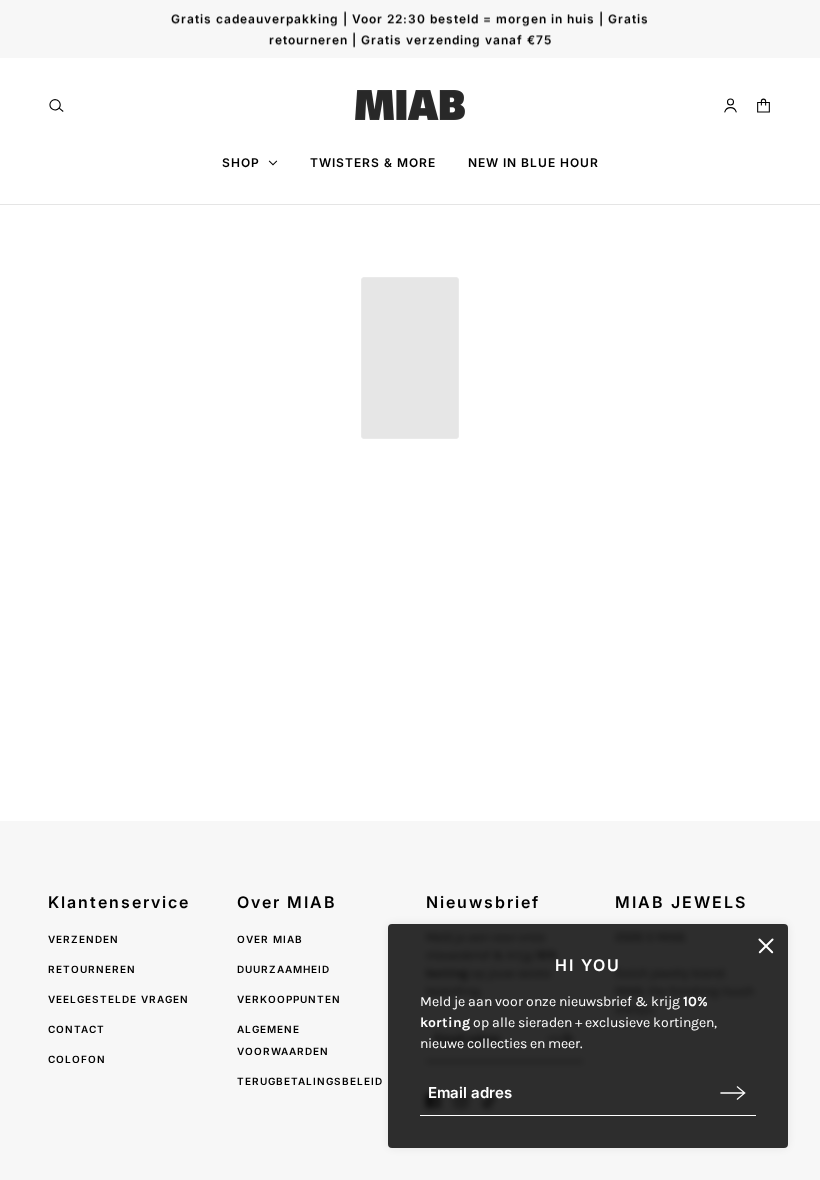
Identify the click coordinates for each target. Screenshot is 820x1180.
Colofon (77, 1059)
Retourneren (92, 969)
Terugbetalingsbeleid (310, 1081)
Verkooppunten (289, 999)
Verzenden (83, 939)
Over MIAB (270, 939)
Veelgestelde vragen (118, 999)
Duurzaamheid (283, 969)
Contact (76, 1029)
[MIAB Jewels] (410, 105)
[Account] (730, 105)
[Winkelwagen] (763, 105)
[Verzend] (733, 1092)
